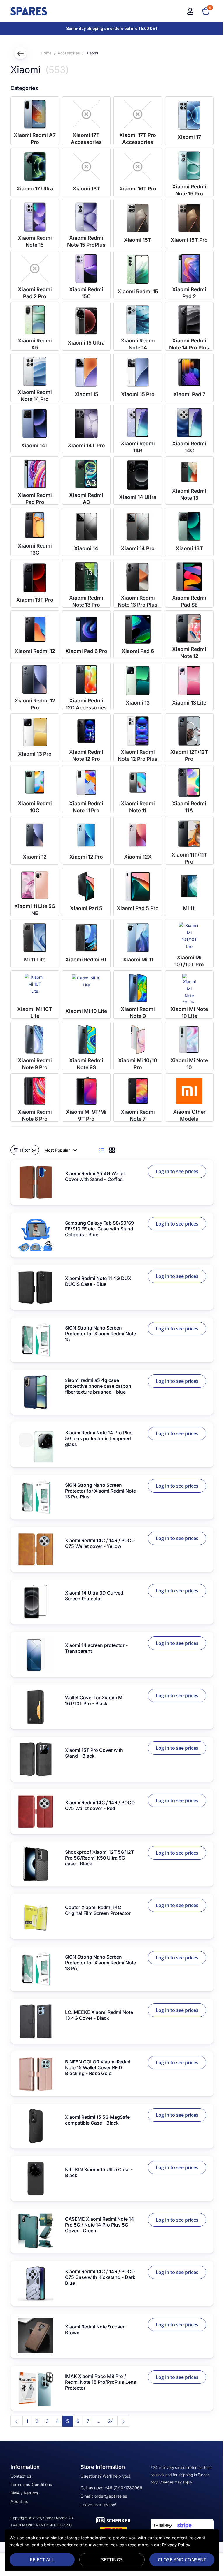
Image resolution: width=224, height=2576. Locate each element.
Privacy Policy (176, 2545)
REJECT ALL (41, 2560)
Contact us (21, 2476)
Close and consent (178, 2560)
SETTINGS (110, 2560)
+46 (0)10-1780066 (123, 2488)
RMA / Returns (24, 2493)
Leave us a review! (98, 2505)
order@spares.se (111, 2496)
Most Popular (57, 1150)
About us (19, 2501)
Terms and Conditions (31, 2484)
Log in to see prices (177, 1171)
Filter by (28, 1150)
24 (111, 2421)
